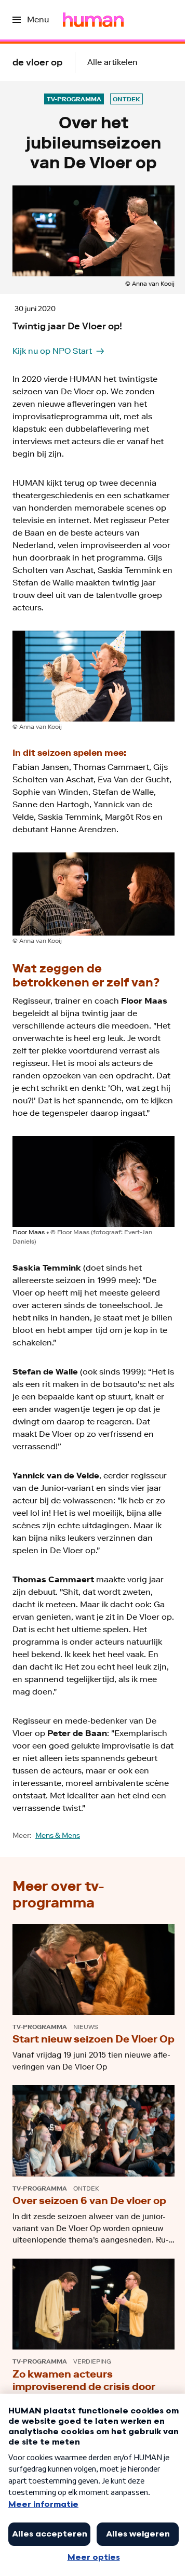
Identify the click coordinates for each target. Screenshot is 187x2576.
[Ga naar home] (93, 20)
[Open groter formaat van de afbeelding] (94, 676)
